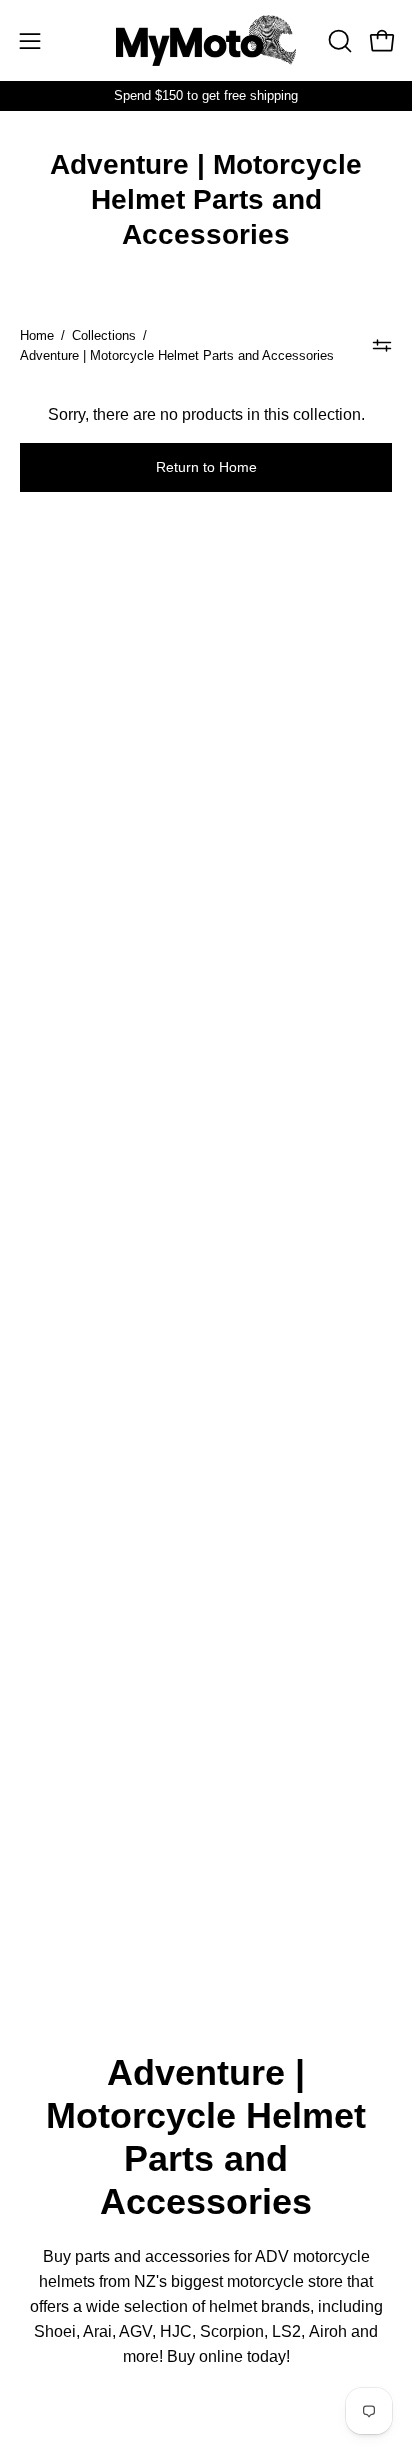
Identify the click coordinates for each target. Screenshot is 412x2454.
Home (37, 335)
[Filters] (382, 346)
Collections (104, 335)
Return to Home (206, 467)
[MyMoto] (206, 40)
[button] (338, 41)
